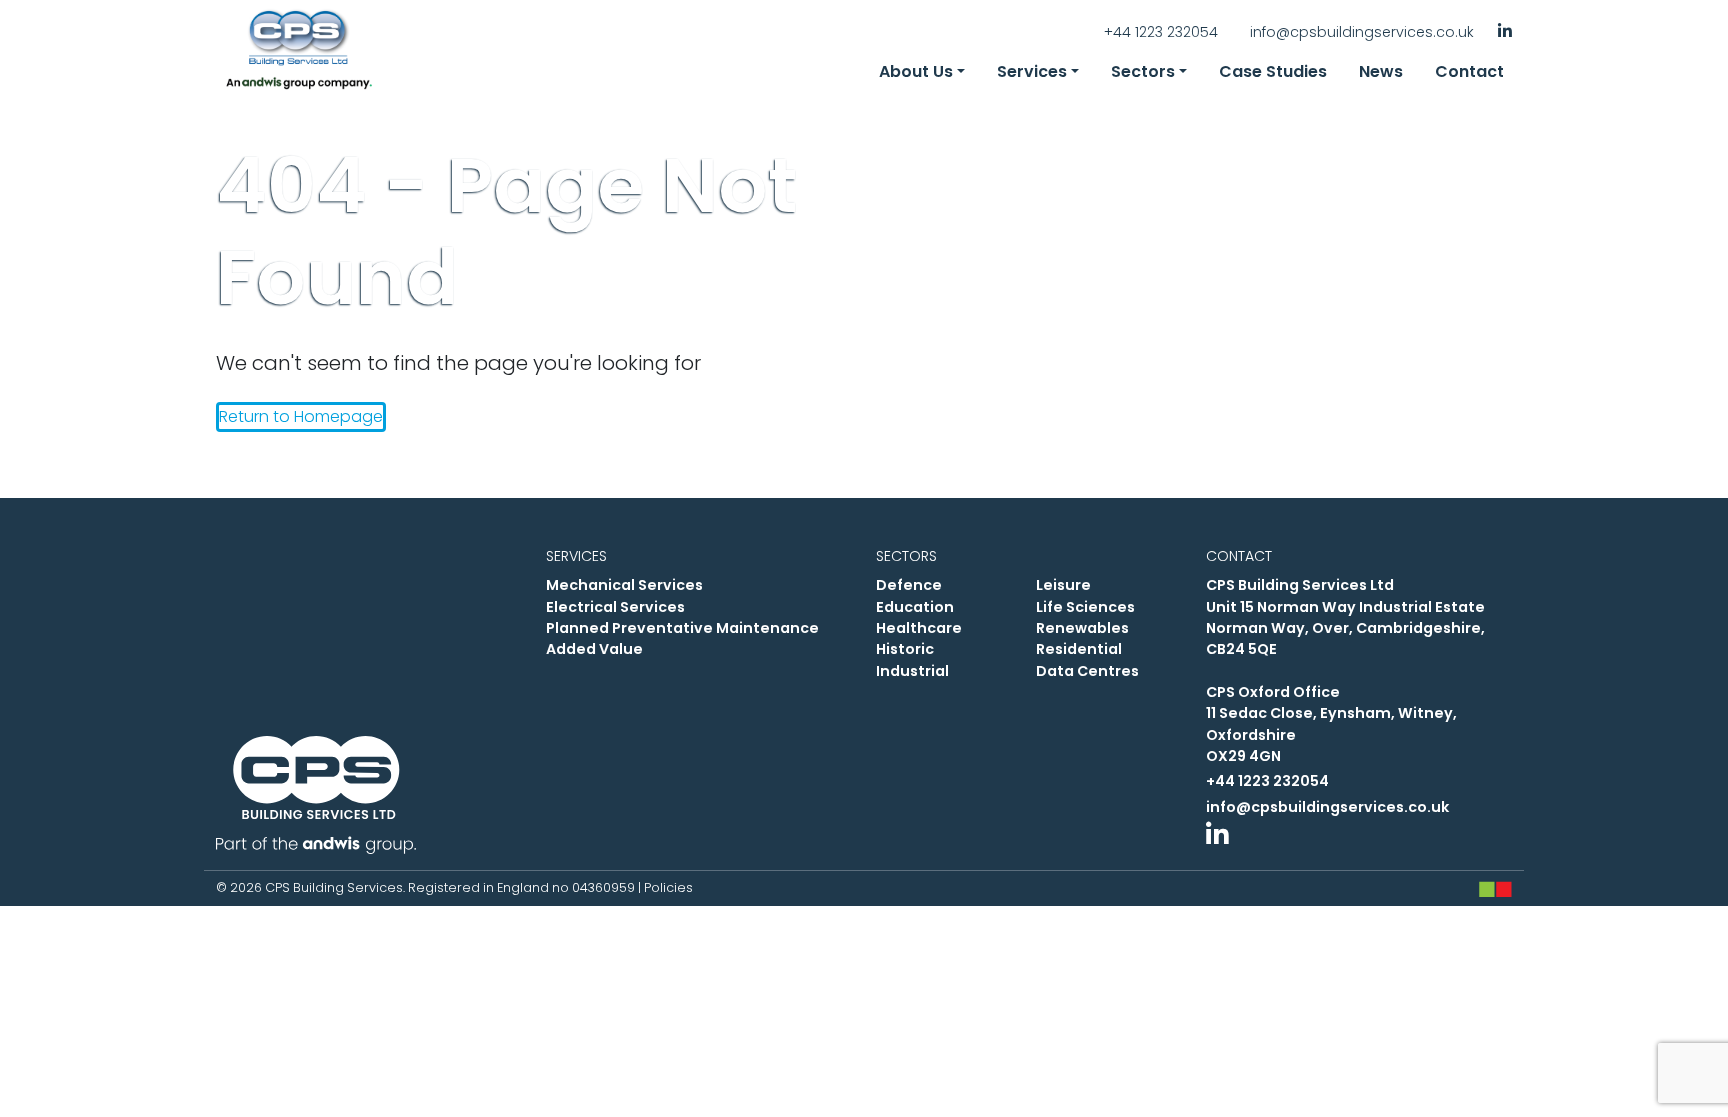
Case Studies (1273, 71)
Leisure (1063, 585)
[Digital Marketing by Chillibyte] (1495, 889)
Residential (1079, 649)
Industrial (912, 671)
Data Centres (1087, 671)
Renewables (1082, 628)
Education (915, 607)
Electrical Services (615, 607)
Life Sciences (1085, 607)
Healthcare (919, 628)
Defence (909, 585)
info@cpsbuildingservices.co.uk (1362, 32)
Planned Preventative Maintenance (682, 628)
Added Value (594, 649)
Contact (1469, 71)
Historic (905, 649)
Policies (668, 887)
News (1381, 71)
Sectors (1143, 71)
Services (1032, 71)
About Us (916, 71)
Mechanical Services (624, 585)
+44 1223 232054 (1161, 32)
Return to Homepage (301, 416)
